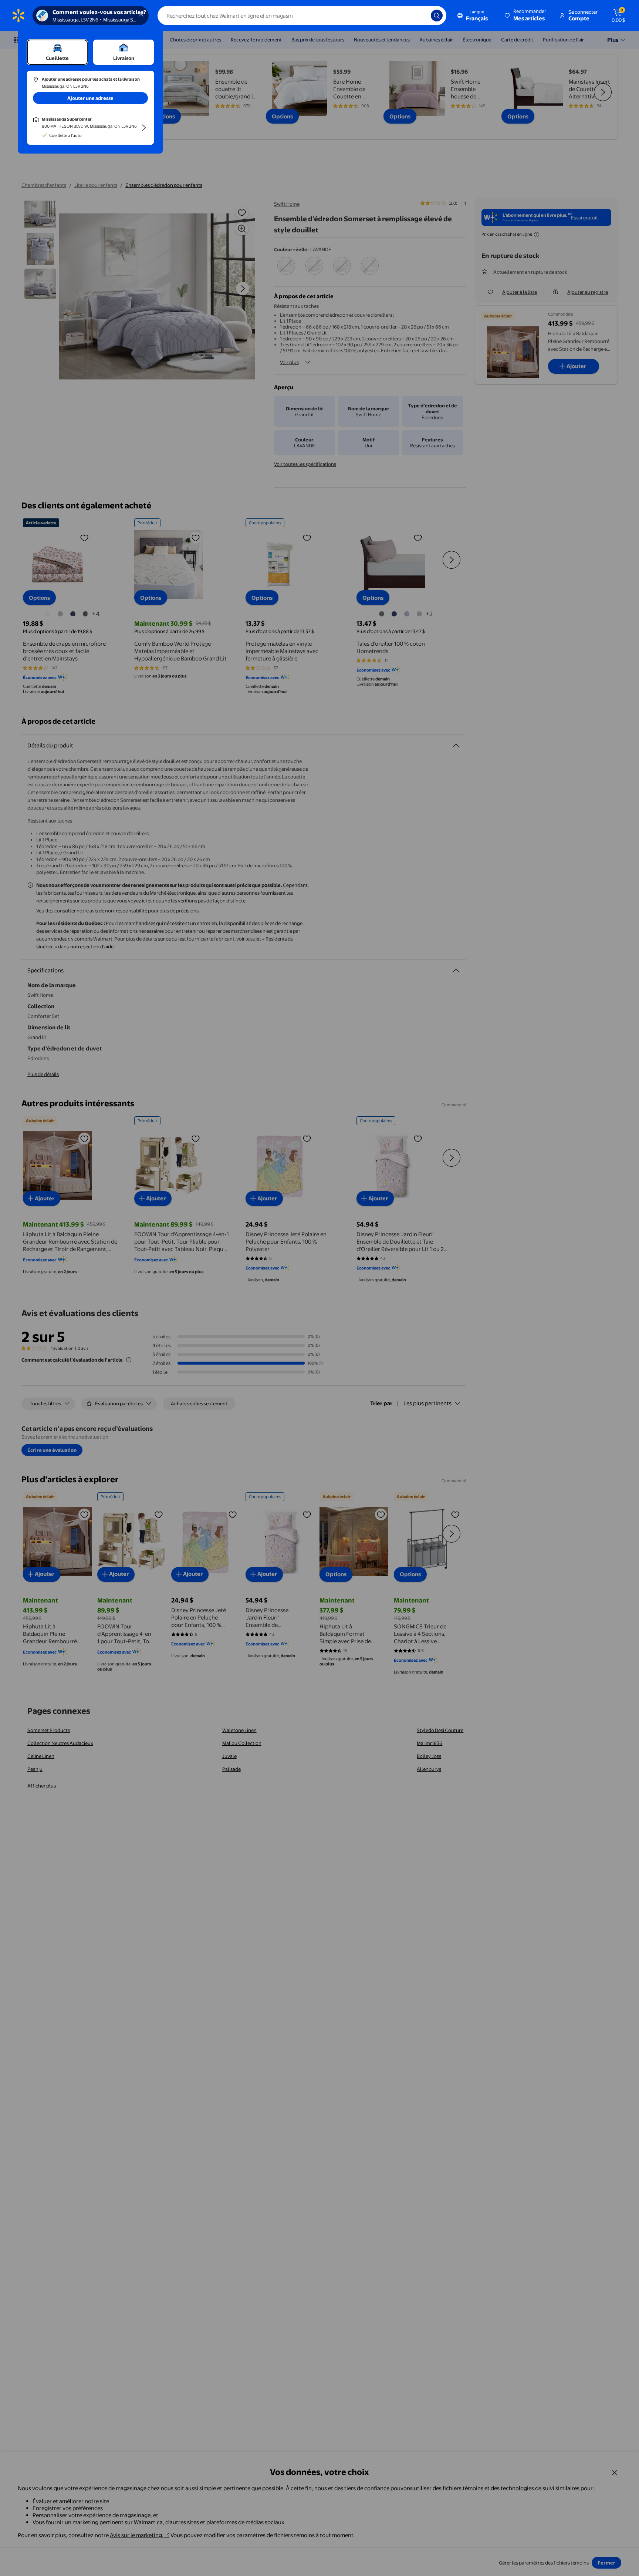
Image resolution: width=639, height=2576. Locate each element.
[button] (526, 16)
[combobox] (302, 16)
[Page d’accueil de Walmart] (18, 16)
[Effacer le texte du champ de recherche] (420, 16)
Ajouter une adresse (90, 98)
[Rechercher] (437, 16)
